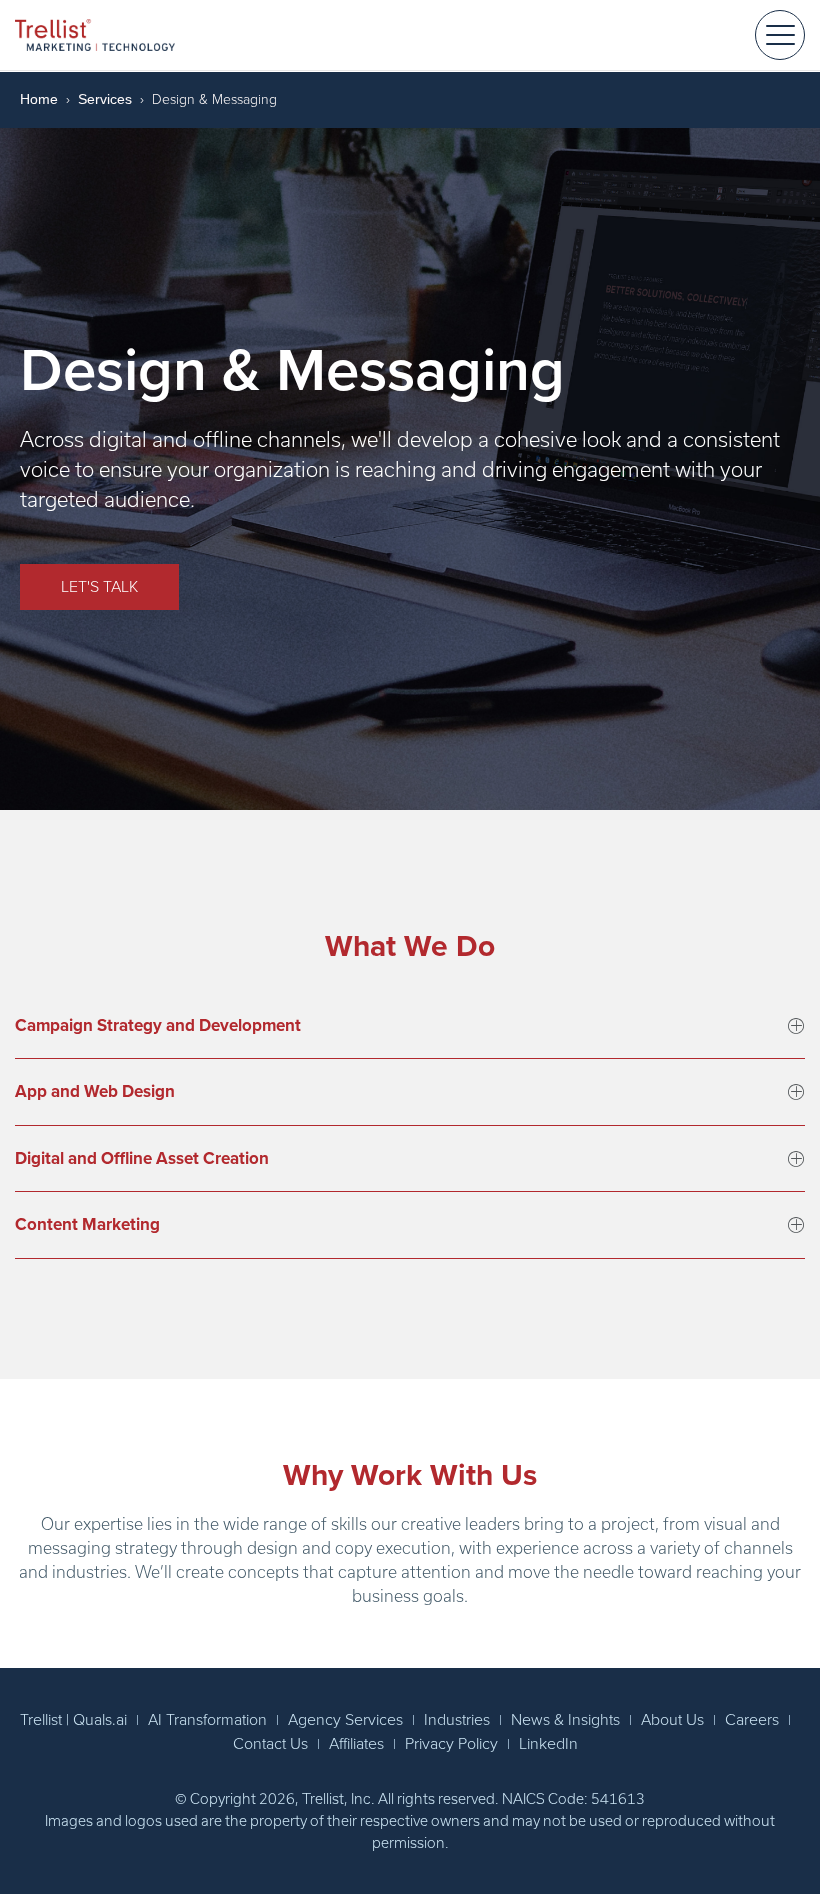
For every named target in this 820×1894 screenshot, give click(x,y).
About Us (672, 1720)
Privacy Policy (451, 1744)
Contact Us (270, 1744)
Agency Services (345, 1720)
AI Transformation (207, 1720)
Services (105, 99)
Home (39, 99)
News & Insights (565, 1720)
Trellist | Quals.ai (73, 1720)
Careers (752, 1720)
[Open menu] (780, 35)
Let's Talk (99, 587)
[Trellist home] (95, 34)
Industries (457, 1720)
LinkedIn (548, 1744)
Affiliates (356, 1744)
